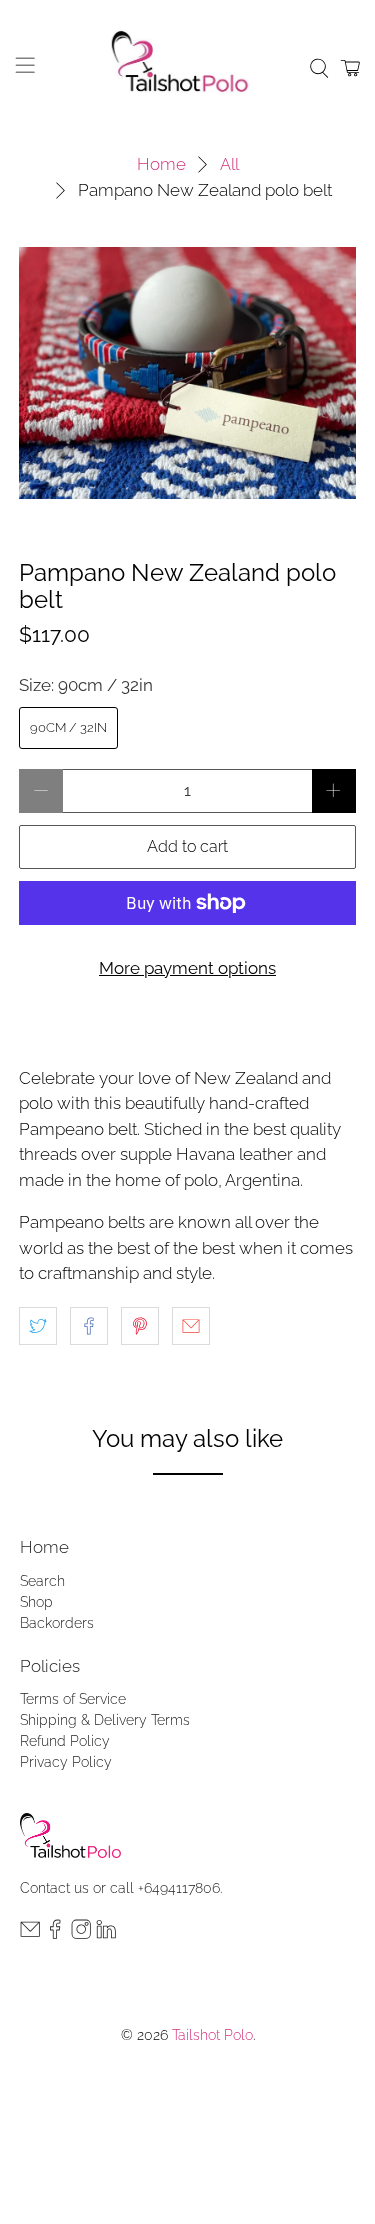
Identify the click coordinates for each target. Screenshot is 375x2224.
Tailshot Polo (212, 2035)
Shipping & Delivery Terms (105, 1720)
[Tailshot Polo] (188, 68)
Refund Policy (65, 1741)
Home (161, 164)
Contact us (54, 1888)
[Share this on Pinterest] (140, 1326)
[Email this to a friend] (191, 1326)
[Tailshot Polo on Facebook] (55, 1934)
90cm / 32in (68, 727)
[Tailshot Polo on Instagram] (81, 1934)
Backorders (57, 1623)
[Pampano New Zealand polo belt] (187, 373)
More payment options (187, 968)
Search (42, 1581)
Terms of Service (73, 1699)
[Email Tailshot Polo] (30, 1934)
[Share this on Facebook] (89, 1326)
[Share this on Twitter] (38, 1326)
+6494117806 (179, 1888)
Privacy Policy (66, 1762)
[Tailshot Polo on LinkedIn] (106, 1934)
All (229, 164)
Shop (36, 1602)
